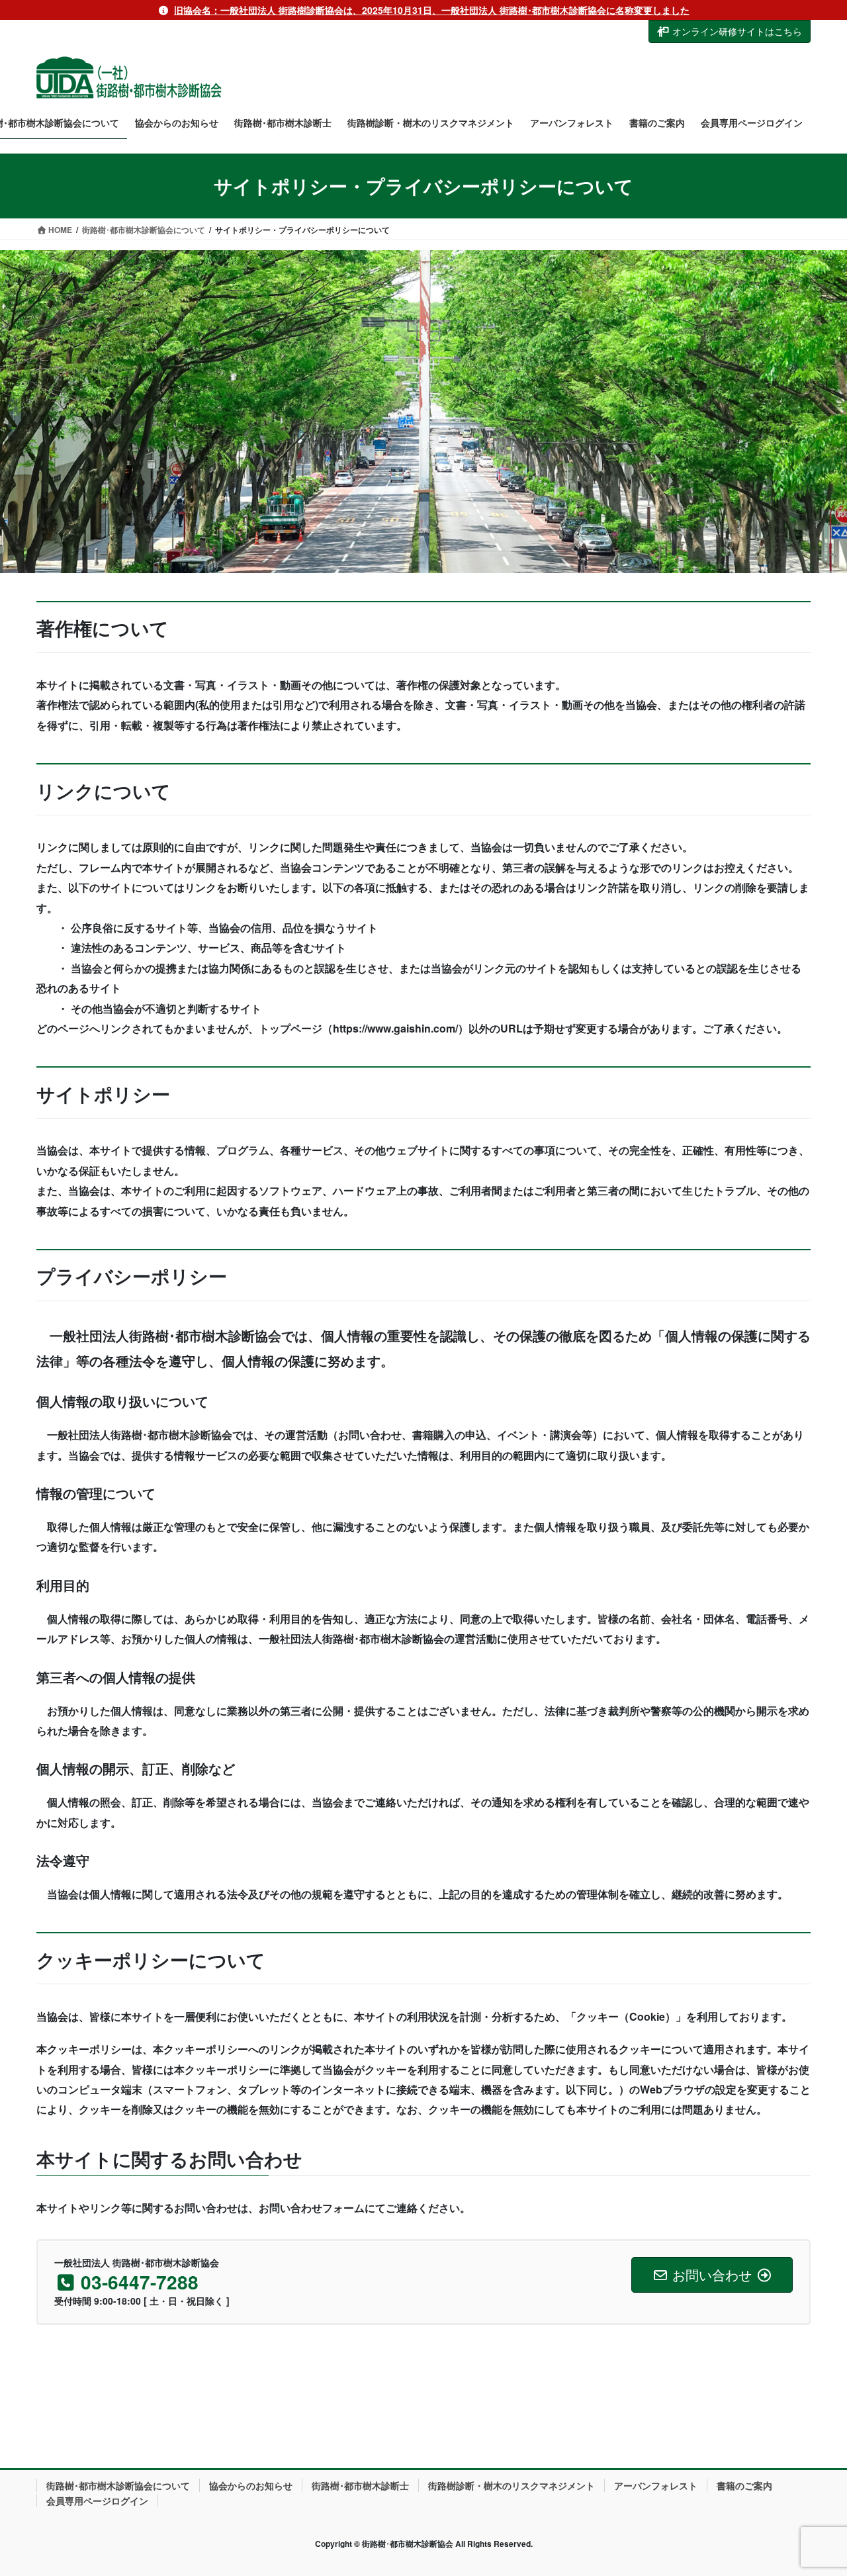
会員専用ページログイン (97, 2501)
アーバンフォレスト (656, 2485)
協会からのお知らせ (251, 2485)
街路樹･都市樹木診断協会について (118, 2485)
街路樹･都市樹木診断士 (360, 2485)
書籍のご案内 (744, 2485)
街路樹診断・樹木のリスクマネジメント (512, 2485)
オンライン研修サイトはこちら (737, 31)
